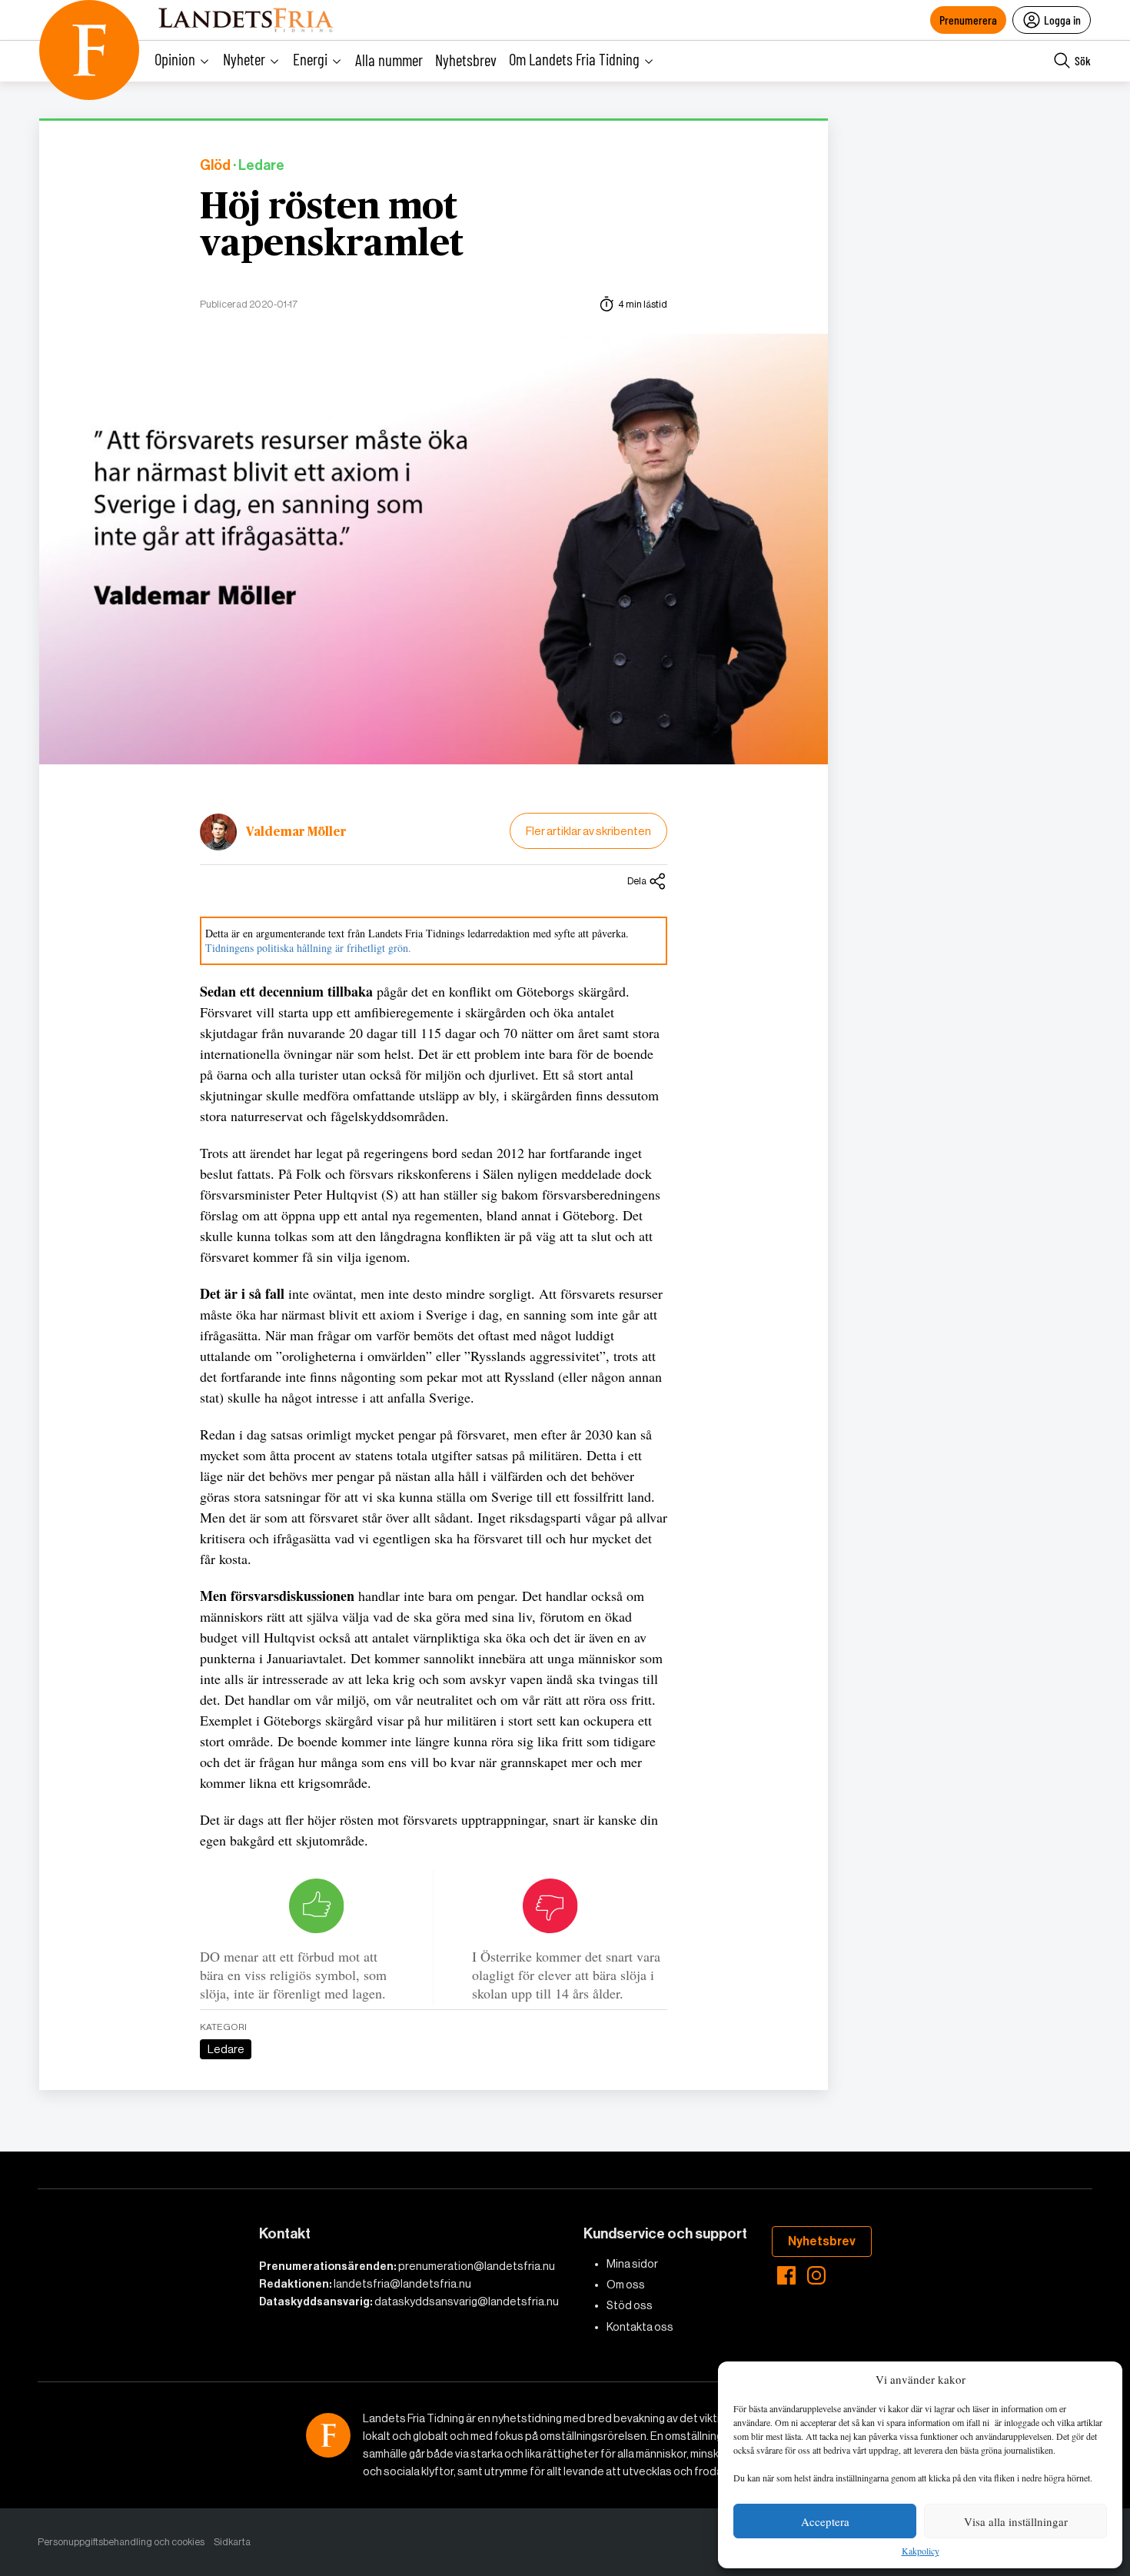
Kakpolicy (921, 2551)
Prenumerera (968, 20)
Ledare (226, 2049)
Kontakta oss (640, 2327)
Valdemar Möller (296, 832)
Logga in (1062, 20)
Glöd (215, 166)
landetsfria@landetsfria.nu (402, 2284)
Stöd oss (630, 2305)
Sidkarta (232, 2542)
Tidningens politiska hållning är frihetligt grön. (308, 948)
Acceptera (825, 2521)
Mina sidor (632, 2264)
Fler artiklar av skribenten (588, 831)
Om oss (626, 2285)
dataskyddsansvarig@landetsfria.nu (467, 2301)
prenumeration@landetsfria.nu (477, 2266)
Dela (637, 881)
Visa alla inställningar (1016, 2521)
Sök (1083, 60)
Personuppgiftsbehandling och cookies (121, 2542)
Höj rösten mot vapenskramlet (332, 226)
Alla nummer (389, 60)
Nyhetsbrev (466, 60)
